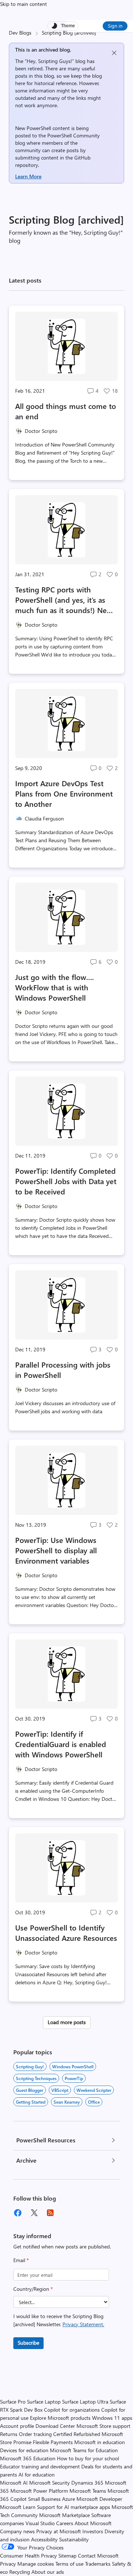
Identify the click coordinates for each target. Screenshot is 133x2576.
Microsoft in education (100, 2442)
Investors (93, 2531)
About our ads (48, 2572)
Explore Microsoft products (60, 2418)
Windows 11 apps (112, 2418)
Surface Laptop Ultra (85, 2402)
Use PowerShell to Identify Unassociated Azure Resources (66, 1933)
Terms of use (69, 2564)
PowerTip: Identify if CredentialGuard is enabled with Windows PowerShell (61, 1744)
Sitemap (67, 2556)
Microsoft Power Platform (39, 2491)
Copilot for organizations (72, 2410)
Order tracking (35, 2434)
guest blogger (30, 2090)
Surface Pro (13, 2402)
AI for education (37, 2474)
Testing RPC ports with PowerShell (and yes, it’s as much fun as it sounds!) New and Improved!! (64, 600)
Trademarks (98, 2564)
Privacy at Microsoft (59, 2531)
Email (21, 2260)
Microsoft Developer (99, 2499)
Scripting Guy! (30, 2066)
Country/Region (33, 2289)
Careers (65, 2523)
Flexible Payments (53, 2442)
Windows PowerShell (73, 2066)
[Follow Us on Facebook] (18, 2213)
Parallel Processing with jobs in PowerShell (63, 1370)
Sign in (115, 26)
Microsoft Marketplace (64, 2515)
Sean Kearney (67, 2102)
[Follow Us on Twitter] (34, 2213)
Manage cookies (36, 2564)
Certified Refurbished (77, 2434)
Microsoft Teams (88, 2491)
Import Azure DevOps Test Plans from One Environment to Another (64, 793)
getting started (31, 2102)
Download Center (55, 2426)
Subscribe (28, 2343)
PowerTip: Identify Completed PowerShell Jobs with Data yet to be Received (66, 1181)
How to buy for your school (88, 2458)
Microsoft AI (14, 2483)
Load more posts (67, 2022)
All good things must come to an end (66, 411)
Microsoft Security (50, 2483)
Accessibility (44, 2539)
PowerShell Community (74, 135)
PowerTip (74, 2078)
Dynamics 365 (87, 2483)
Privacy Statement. (83, 2324)
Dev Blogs (20, 33)
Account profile (17, 2426)
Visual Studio (40, 2523)
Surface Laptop (44, 2402)
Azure (69, 2499)
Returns (9, 2434)
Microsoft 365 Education (28, 2458)
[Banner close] (114, 53)
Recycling (20, 2572)
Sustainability (74, 2539)
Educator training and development (40, 2466)
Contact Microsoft (98, 2556)
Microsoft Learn (18, 2507)
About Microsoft (93, 2523)
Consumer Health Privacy (28, 2556)
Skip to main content (23, 4)
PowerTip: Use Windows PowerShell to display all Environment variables (56, 1550)
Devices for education (24, 2450)
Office (94, 2102)
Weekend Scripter (94, 2090)
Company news (17, 2531)
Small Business (44, 2499)
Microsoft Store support (103, 2426)
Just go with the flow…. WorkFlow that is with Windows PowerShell (54, 987)
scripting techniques (36, 2078)
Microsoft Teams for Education (84, 2450)
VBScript (60, 2090)
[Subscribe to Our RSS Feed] (50, 2213)
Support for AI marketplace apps (74, 2507)
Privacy (9, 2564)
